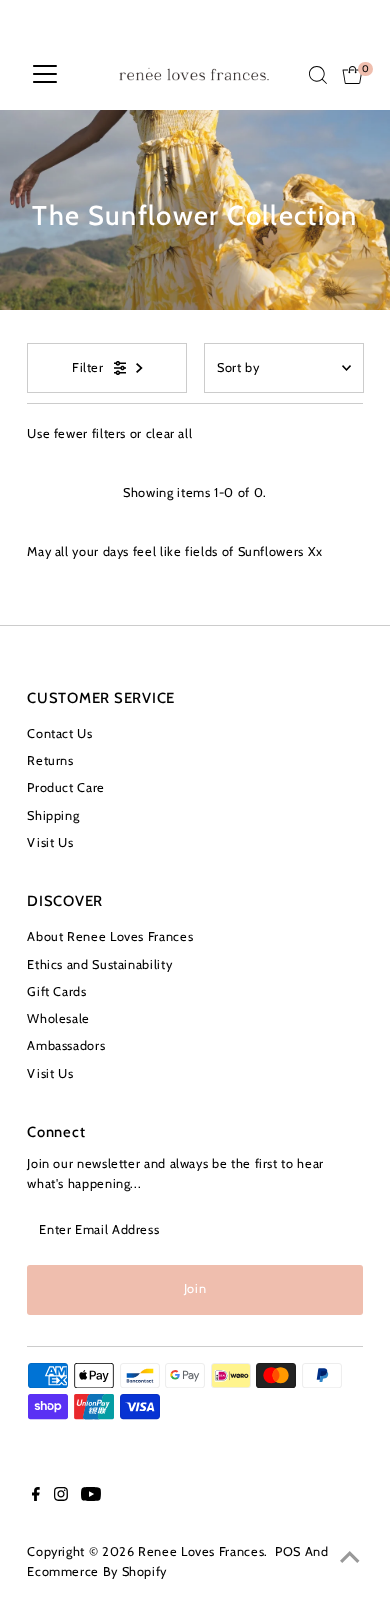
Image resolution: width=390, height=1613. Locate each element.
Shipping (53, 815)
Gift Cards (56, 991)
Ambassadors (66, 1045)
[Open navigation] (45, 75)
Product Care (66, 787)
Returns (50, 760)
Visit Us (50, 842)
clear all (169, 433)
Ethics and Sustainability (99, 964)
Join (195, 1288)
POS (288, 1551)
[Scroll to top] (350, 1558)
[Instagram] (61, 1497)
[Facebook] (36, 1497)
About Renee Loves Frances (110, 936)
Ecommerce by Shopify (97, 1571)
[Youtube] (91, 1497)
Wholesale (58, 1018)
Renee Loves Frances (201, 1551)
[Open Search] (318, 75)
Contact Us (59, 733)
